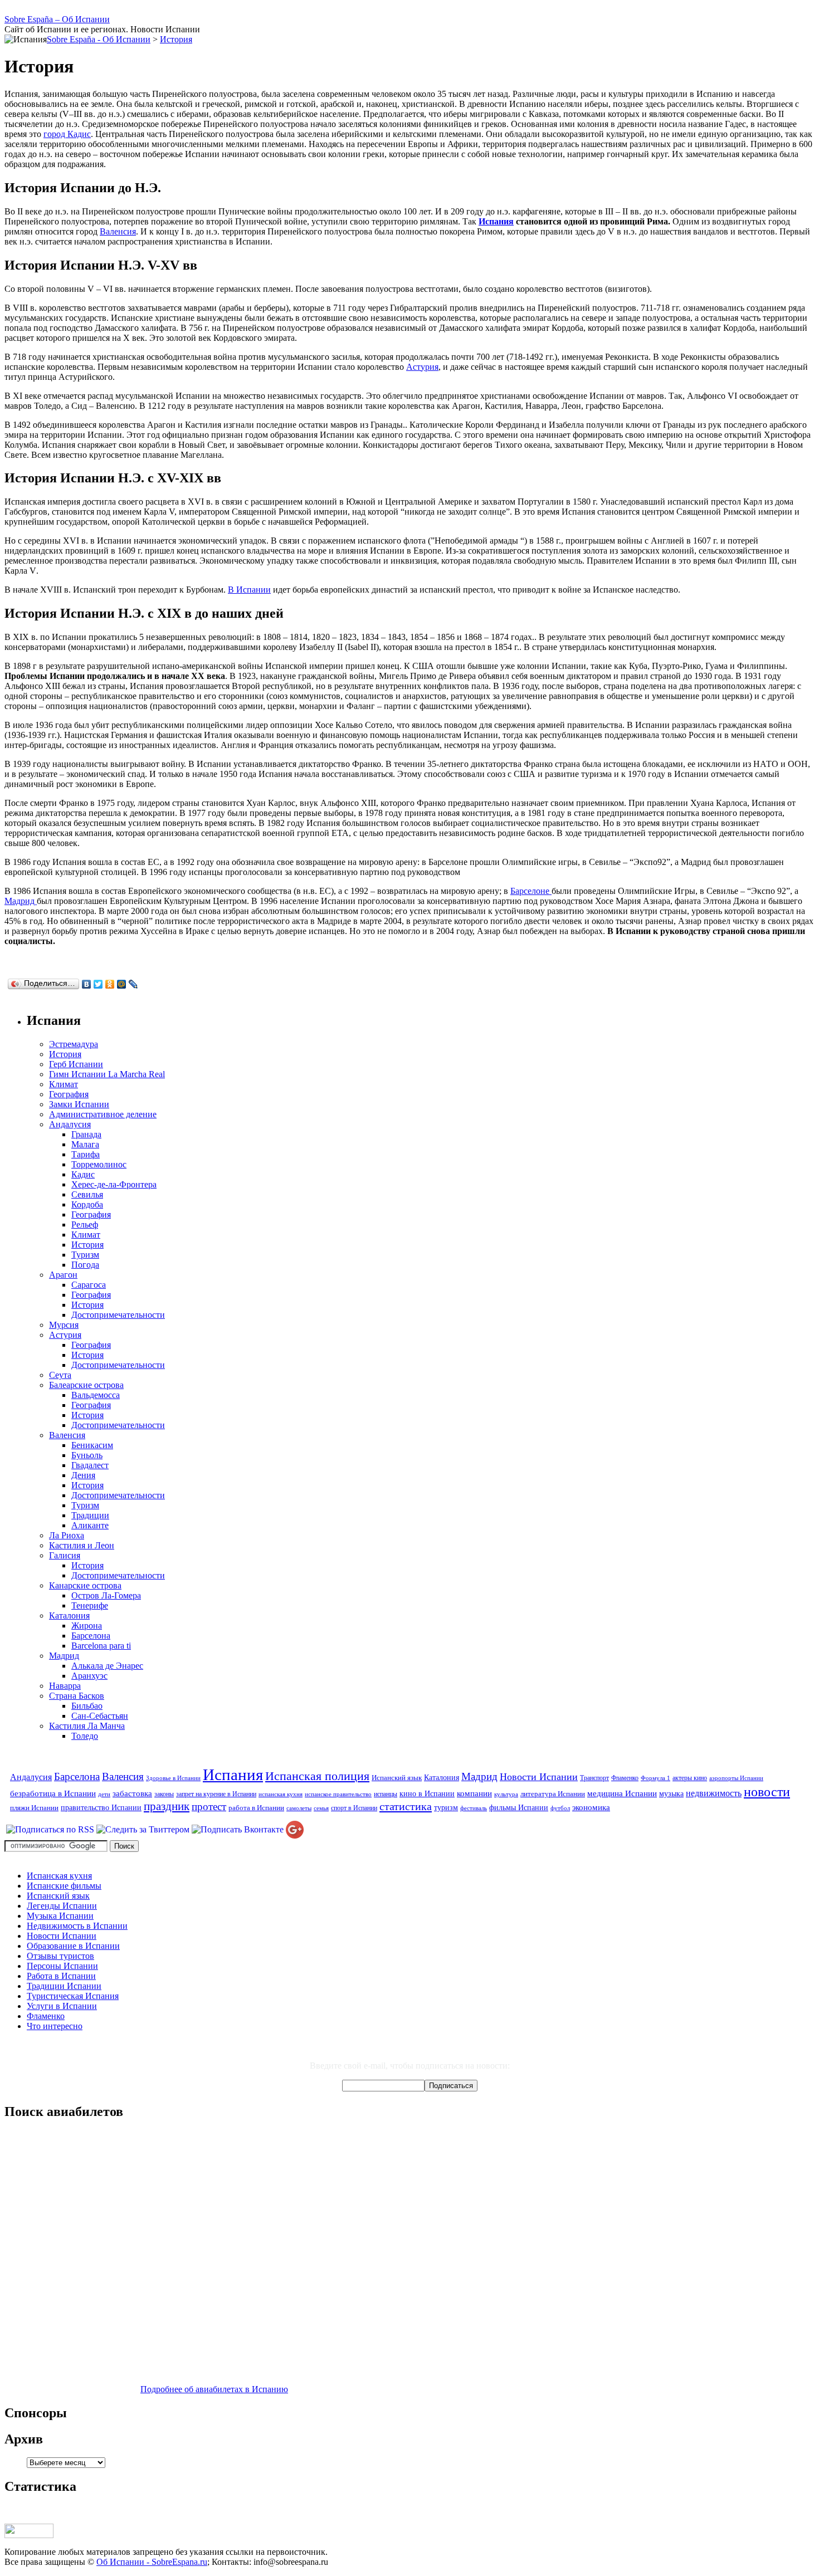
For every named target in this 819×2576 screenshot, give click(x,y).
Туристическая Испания (73, 1996)
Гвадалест (90, 1465)
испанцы (386, 1794)
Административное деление (103, 1114)
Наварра (65, 1686)
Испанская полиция (317, 1776)
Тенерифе (90, 1605)
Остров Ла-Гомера (106, 1595)
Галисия (65, 1555)
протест (209, 1807)
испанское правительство (338, 1794)
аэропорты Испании (736, 1778)
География (69, 1094)
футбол (560, 1808)
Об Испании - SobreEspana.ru (152, 2562)
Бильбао (87, 1706)
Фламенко (625, 1778)
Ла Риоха (67, 1535)
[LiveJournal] (133, 984)
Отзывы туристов (60, 1956)
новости (767, 1792)
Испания (496, 221)
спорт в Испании (354, 1808)
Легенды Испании (62, 1906)
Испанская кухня (59, 1876)
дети (104, 1794)
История (176, 39)
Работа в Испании (61, 1976)
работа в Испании (256, 1808)
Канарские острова (85, 1585)
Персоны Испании (62, 1966)
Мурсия (64, 1325)
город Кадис (67, 134)
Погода (85, 1265)
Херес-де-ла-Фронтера (114, 1184)
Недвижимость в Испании (77, 1926)
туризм (446, 1807)
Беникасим (92, 1445)
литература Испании (553, 1794)
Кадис (83, 1174)
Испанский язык (397, 1778)
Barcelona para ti (101, 1646)
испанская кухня (281, 1794)
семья (321, 1808)
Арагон (63, 1275)
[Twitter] (98, 984)
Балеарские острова (86, 1385)
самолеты (299, 1808)
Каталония (69, 1616)
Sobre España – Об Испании (57, 19)
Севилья (87, 1194)
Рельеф (85, 1225)
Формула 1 (655, 1778)
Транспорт (594, 1778)
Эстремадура (74, 1044)
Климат (64, 1084)
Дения (83, 1475)
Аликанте (90, 1525)
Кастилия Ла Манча (87, 1726)
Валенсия (118, 231)
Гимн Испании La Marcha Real (107, 1074)
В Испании (249, 590)
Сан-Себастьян (100, 1716)
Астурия (422, 367)
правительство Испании (101, 1807)
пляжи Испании (34, 1808)
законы (164, 1794)
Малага (85, 1144)
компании (474, 1793)
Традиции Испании (64, 1986)
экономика (591, 1807)
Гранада (86, 1134)
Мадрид (21, 901)
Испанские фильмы (64, 1886)
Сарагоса (89, 1285)
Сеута (60, 1375)
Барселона (91, 1636)
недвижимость (714, 1793)
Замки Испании (79, 1104)
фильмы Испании (519, 1807)
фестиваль (474, 1808)
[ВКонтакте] (87, 984)
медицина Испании (622, 1793)
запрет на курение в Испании (216, 1794)
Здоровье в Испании (173, 1778)
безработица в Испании (53, 1793)
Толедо (85, 1736)
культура (506, 1794)
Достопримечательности (118, 1315)
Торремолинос (99, 1164)
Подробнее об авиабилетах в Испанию (214, 2389)
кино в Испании (427, 1793)
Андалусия (70, 1124)
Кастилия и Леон (82, 1545)
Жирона (87, 1626)
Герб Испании (76, 1064)
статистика (406, 1806)
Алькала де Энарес (107, 1666)
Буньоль (87, 1455)
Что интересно (55, 2026)
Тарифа (86, 1154)
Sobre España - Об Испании (99, 39)
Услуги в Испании (62, 2006)
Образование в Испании (73, 1946)
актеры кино (690, 1778)
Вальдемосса (96, 1395)
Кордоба (87, 1204)
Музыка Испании (60, 1916)
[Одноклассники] (110, 984)
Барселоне (531, 891)
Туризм (85, 1255)
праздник (167, 1806)
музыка (671, 1793)
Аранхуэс (89, 1676)
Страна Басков (77, 1696)
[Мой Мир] (122, 984)
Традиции (90, 1515)
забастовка (132, 1793)
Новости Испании (539, 1777)
